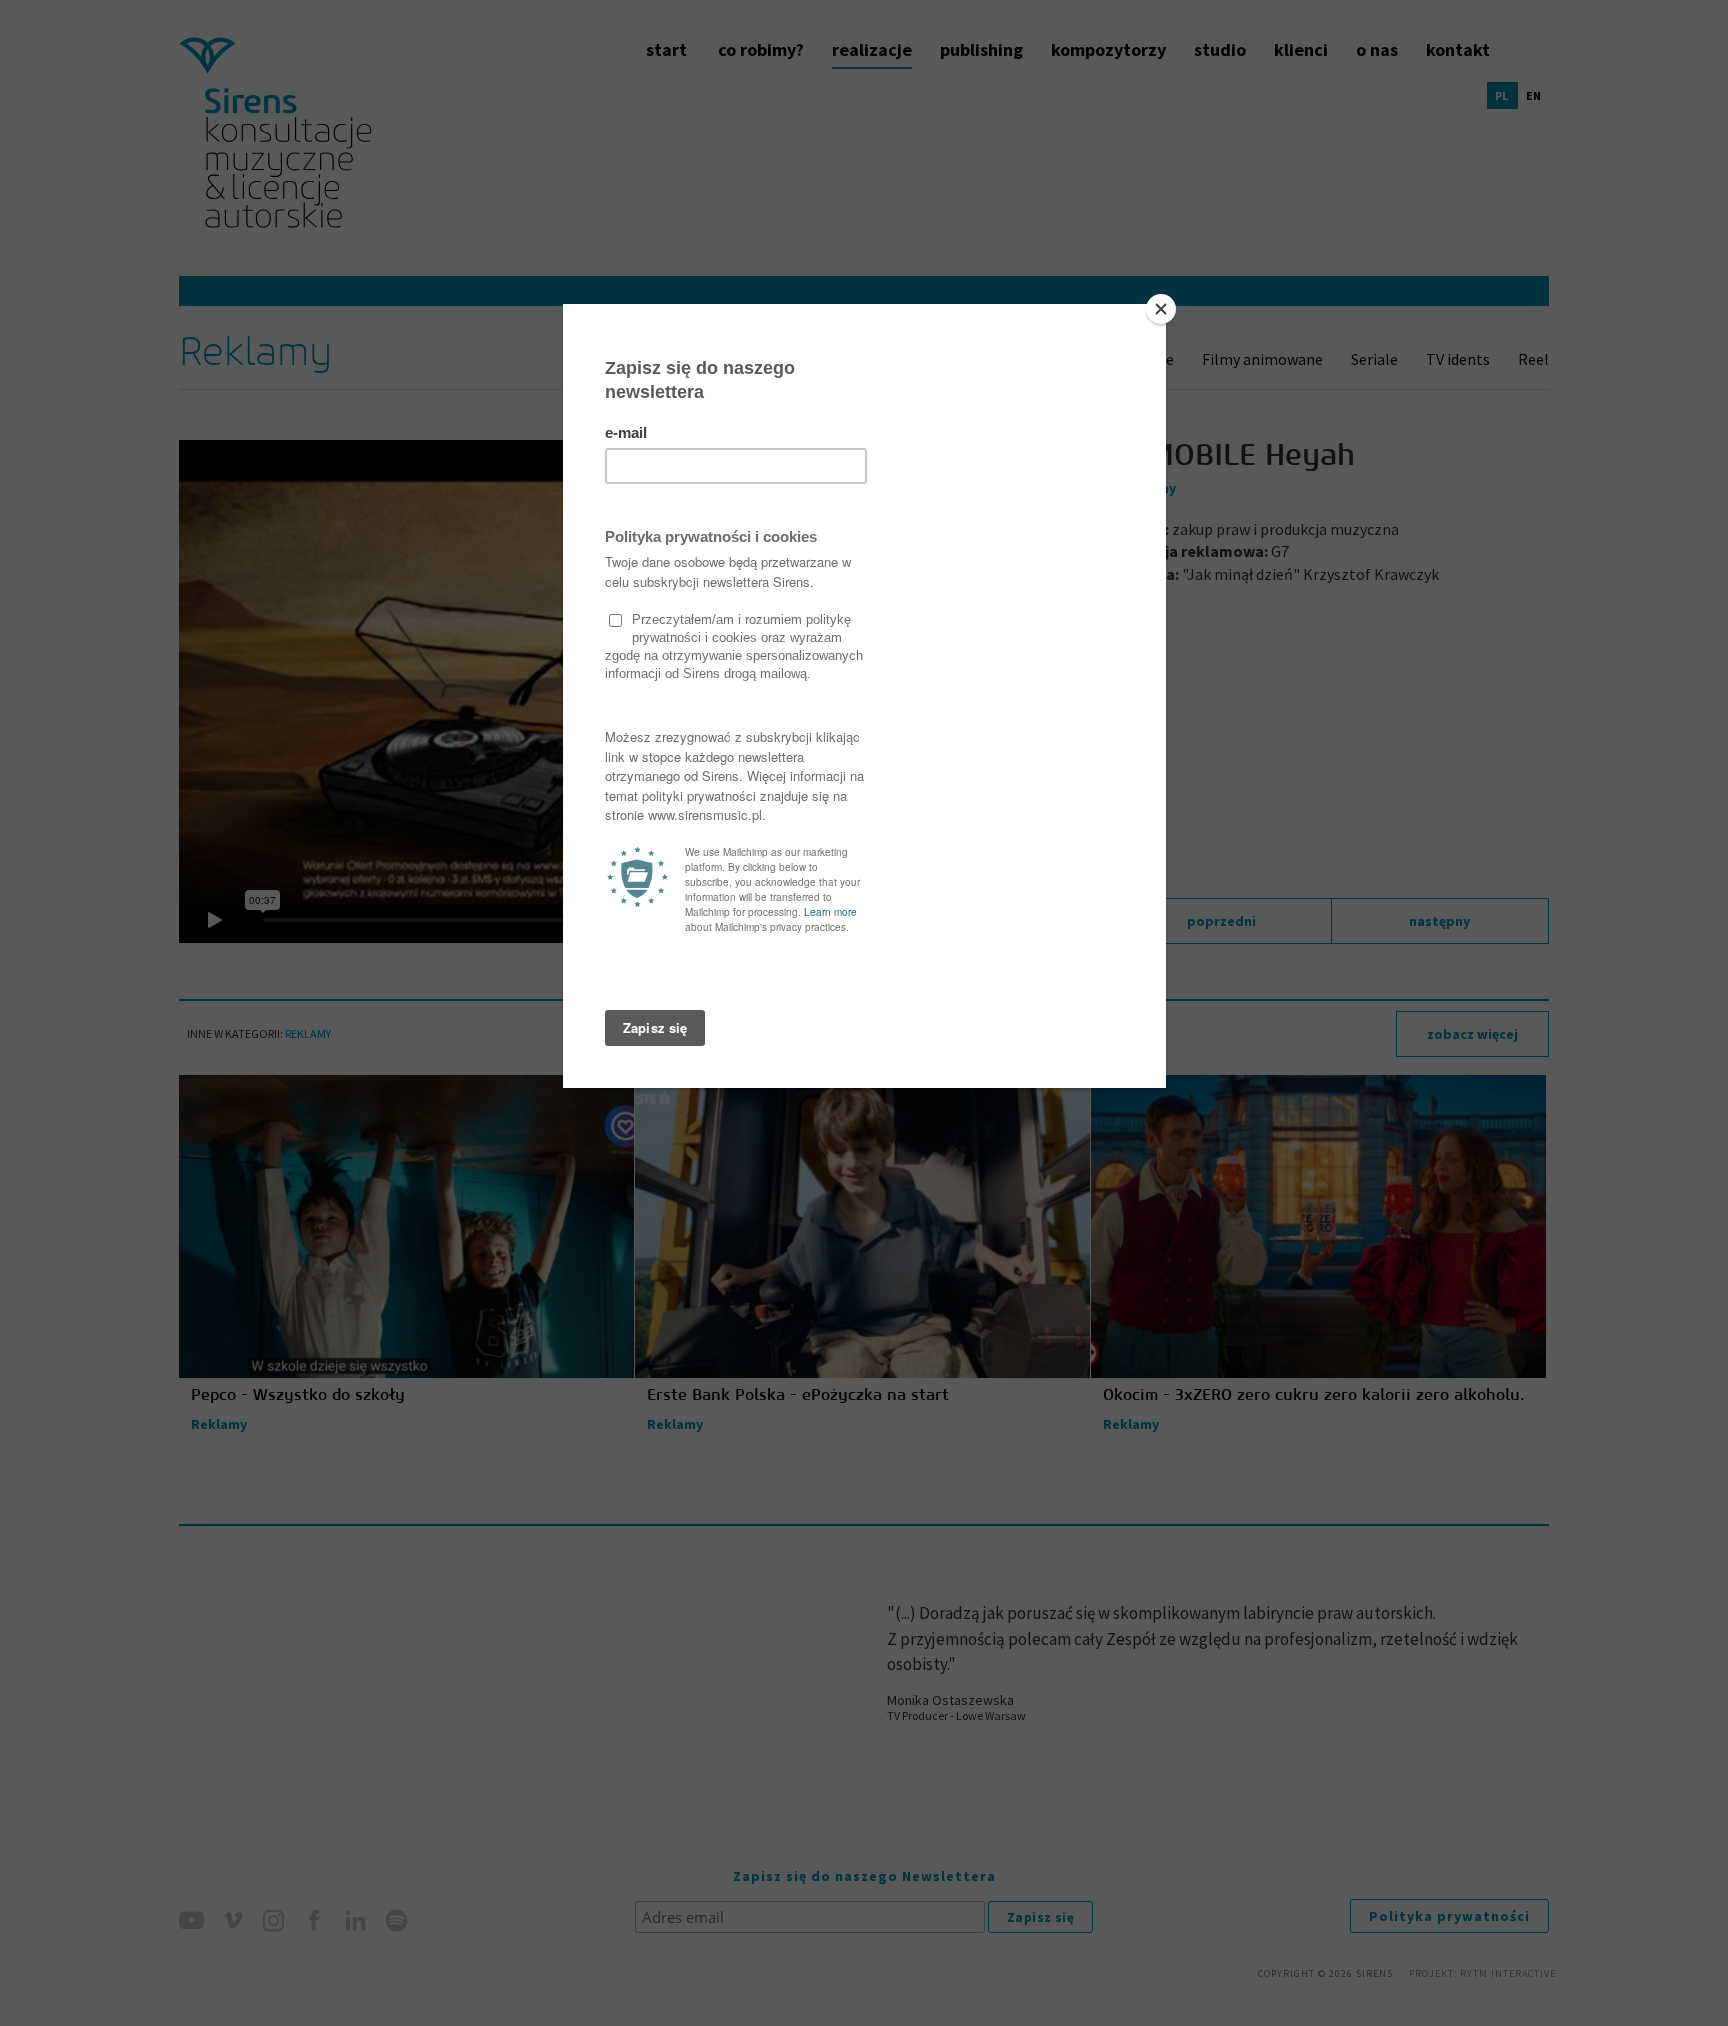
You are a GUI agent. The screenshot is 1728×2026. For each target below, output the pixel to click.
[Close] (1161, 309)
